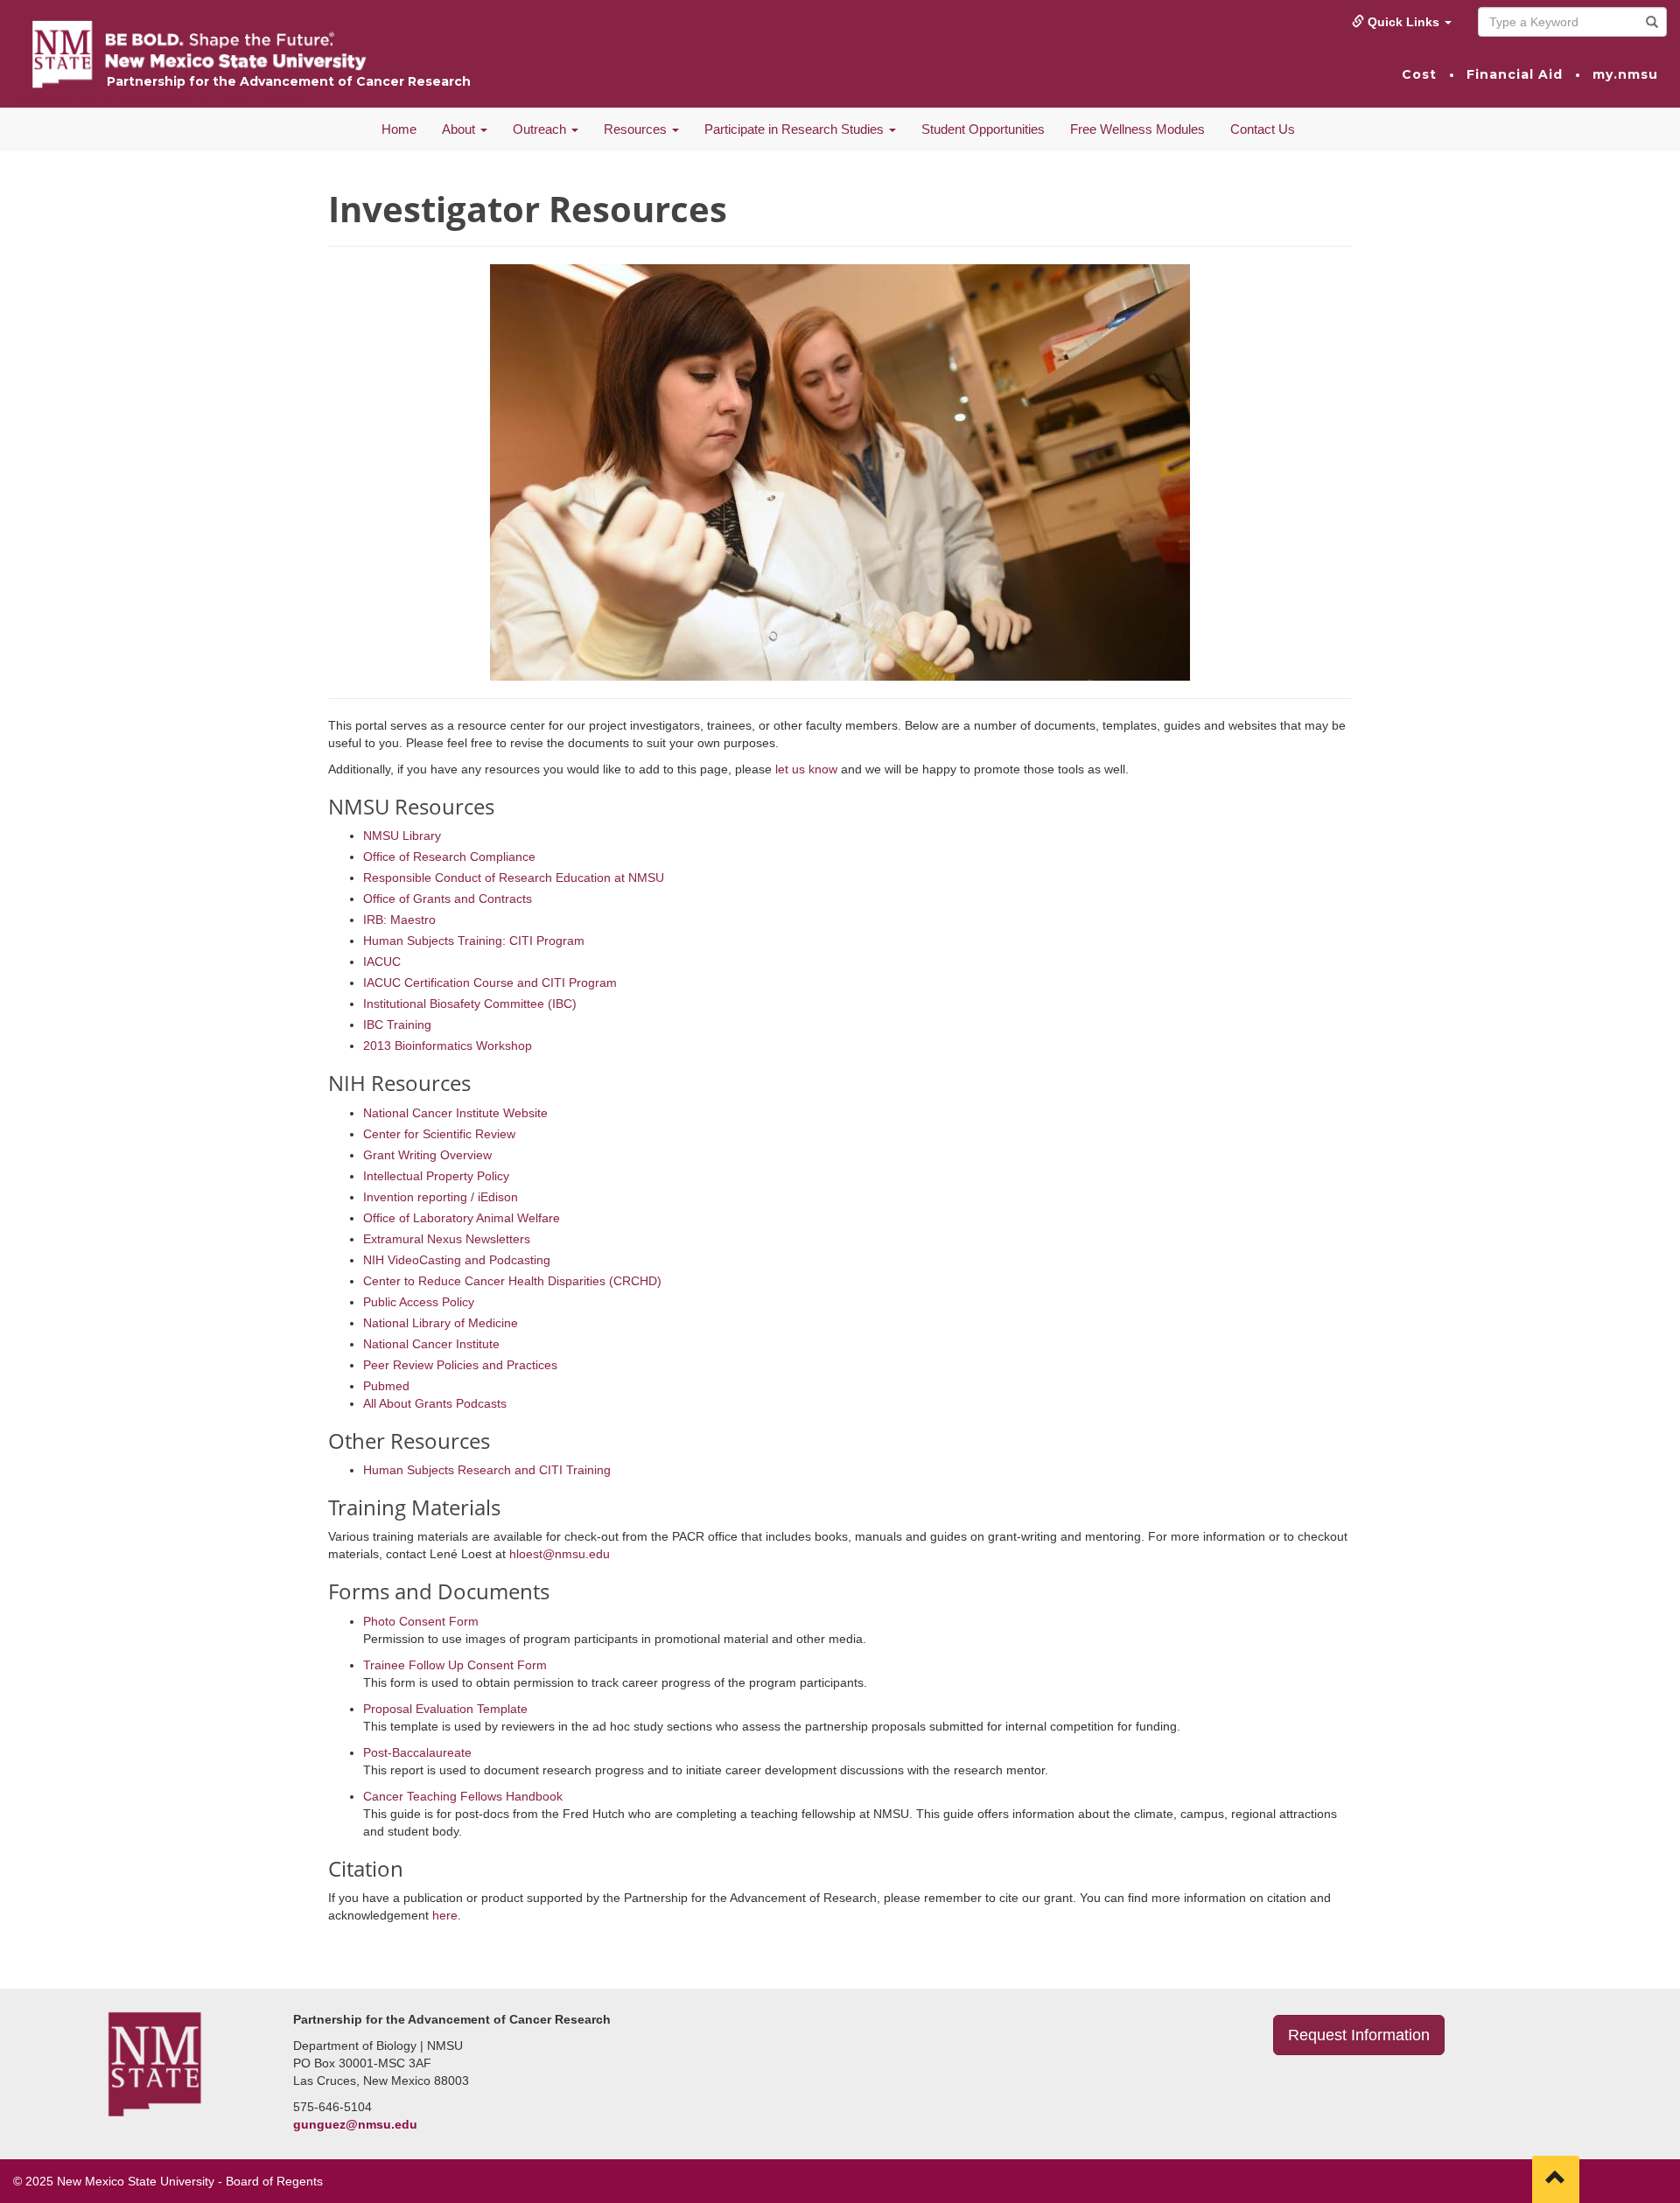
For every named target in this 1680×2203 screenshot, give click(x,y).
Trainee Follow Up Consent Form (455, 1665)
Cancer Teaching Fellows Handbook (463, 1796)
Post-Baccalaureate (417, 1752)
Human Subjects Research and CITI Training (487, 1470)
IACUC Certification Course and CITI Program (490, 983)
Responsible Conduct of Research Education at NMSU (514, 878)
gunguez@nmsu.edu (355, 2124)
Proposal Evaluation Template (445, 1709)
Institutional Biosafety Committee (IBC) (470, 1004)
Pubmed (386, 1386)
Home (399, 129)
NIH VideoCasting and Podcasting (457, 1260)
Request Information (1359, 2035)
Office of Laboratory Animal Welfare (462, 1218)
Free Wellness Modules (1137, 129)
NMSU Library (402, 836)
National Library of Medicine (441, 1323)
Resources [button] (637, 129)
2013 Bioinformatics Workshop (448, 1046)
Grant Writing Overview (427, 1155)
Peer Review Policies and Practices (460, 1365)
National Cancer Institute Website (455, 1113)
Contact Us (1263, 129)
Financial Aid (1515, 74)
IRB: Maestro (399, 920)
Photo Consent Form (421, 1621)
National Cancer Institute (431, 1344)
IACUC (382, 962)
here (445, 1915)
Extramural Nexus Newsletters (447, 1239)
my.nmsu (1625, 74)
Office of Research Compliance (449, 857)
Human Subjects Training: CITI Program (474, 941)
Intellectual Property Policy (436, 1176)
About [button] (460, 129)
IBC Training (397, 1025)
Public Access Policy (419, 1302)
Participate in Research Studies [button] (796, 129)
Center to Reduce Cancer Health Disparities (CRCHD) (512, 1281)
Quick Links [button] (1403, 22)
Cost (1419, 74)
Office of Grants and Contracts (448, 899)
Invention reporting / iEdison (441, 1197)
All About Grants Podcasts (435, 1403)
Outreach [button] (541, 129)
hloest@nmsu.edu (560, 1554)
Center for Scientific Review (439, 1134)
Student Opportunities (983, 129)
